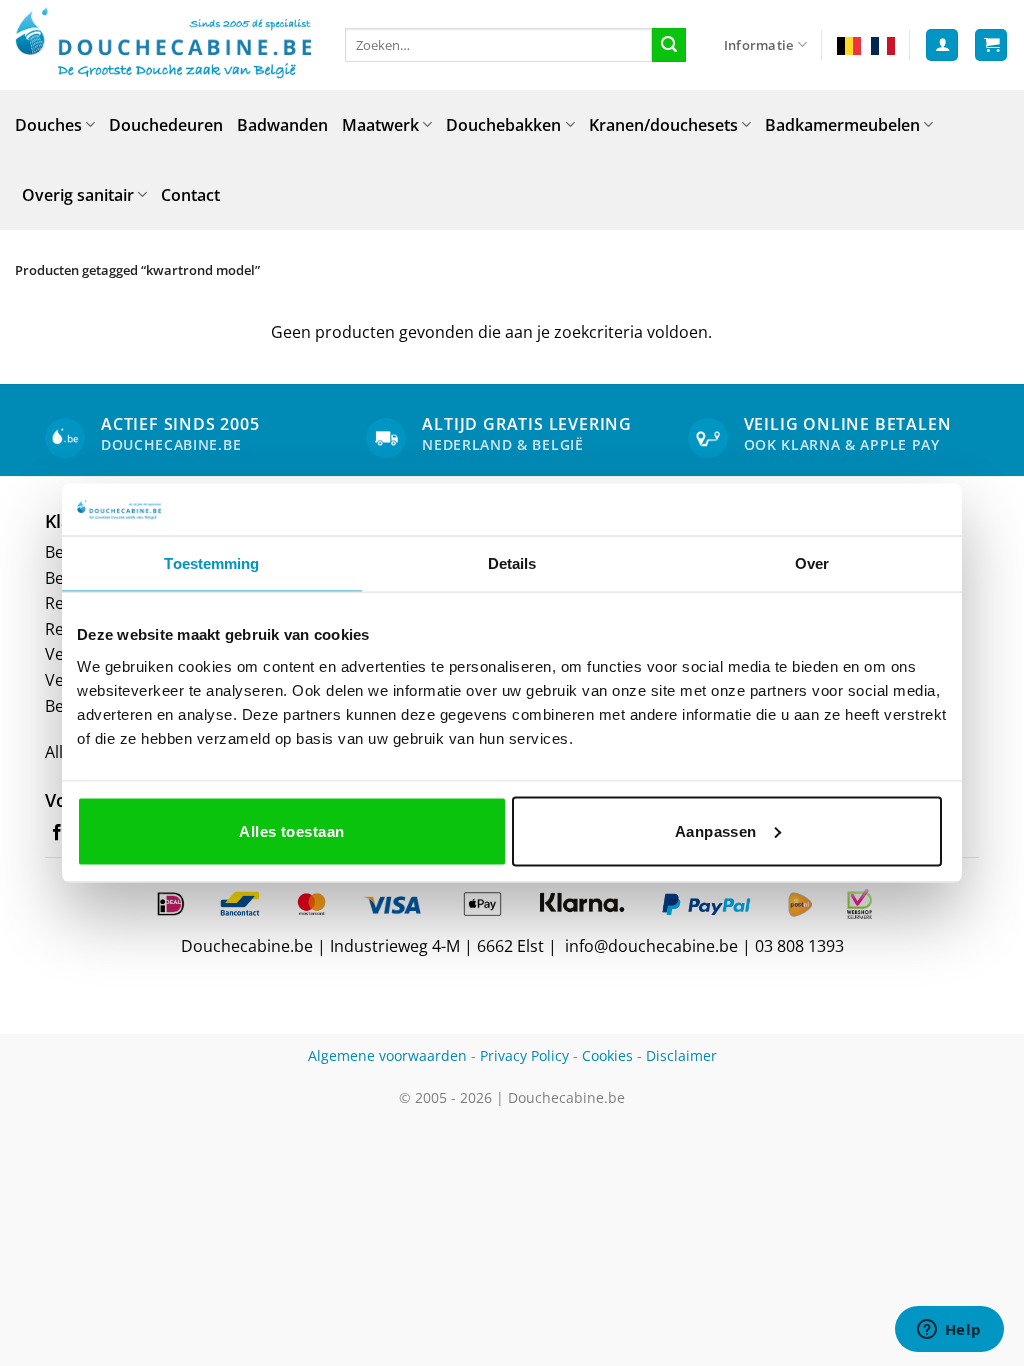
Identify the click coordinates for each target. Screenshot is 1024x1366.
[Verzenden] (669, 45)
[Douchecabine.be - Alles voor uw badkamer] (165, 45)
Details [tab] (512, 563)
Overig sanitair (78, 195)
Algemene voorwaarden (387, 1055)
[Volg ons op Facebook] (57, 833)
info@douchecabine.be (651, 946)
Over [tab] (812, 563)
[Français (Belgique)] (883, 45)
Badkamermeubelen (842, 125)
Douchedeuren (166, 125)
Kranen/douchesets (663, 125)
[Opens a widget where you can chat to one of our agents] (949, 1331)
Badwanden (282, 125)
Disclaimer (681, 1055)
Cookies (607, 1055)
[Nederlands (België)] (849, 45)
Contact (190, 195)
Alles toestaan (291, 830)
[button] (942, 45)
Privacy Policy (524, 1055)
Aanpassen (716, 830)
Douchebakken (503, 125)
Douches (48, 125)
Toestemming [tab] (211, 563)
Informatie (759, 45)
